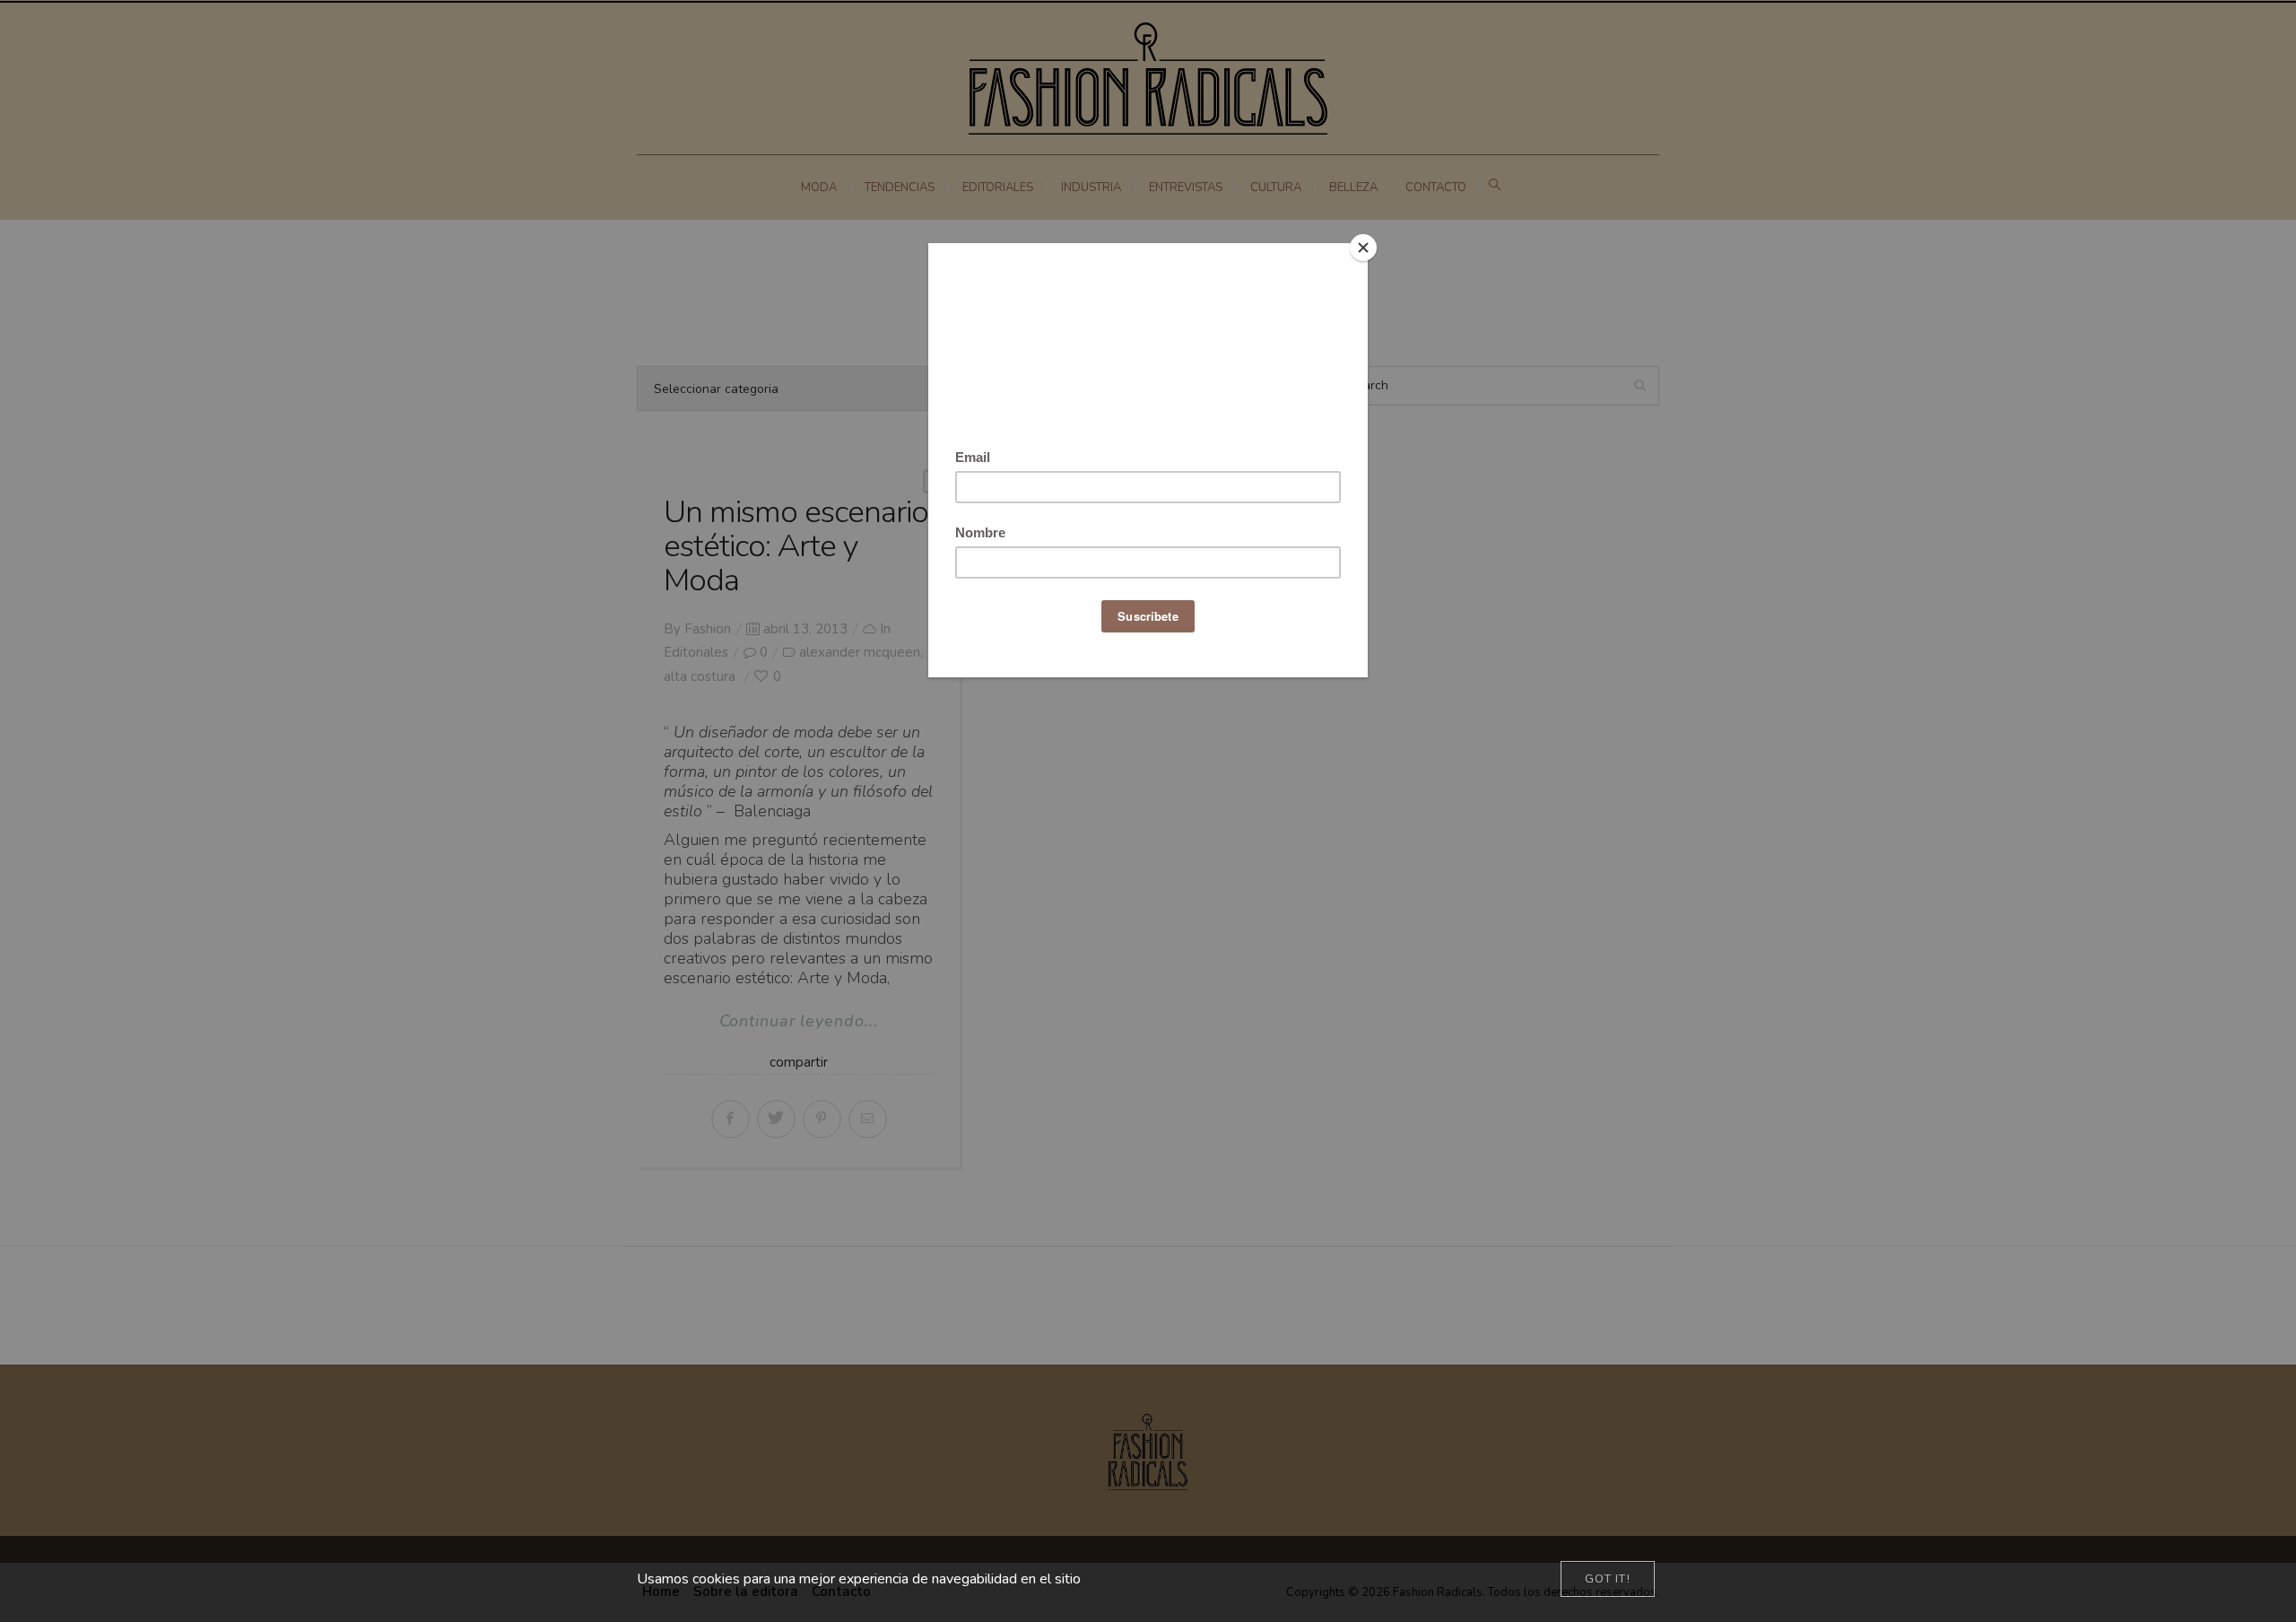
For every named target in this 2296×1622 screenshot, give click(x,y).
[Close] (1363, 248)
